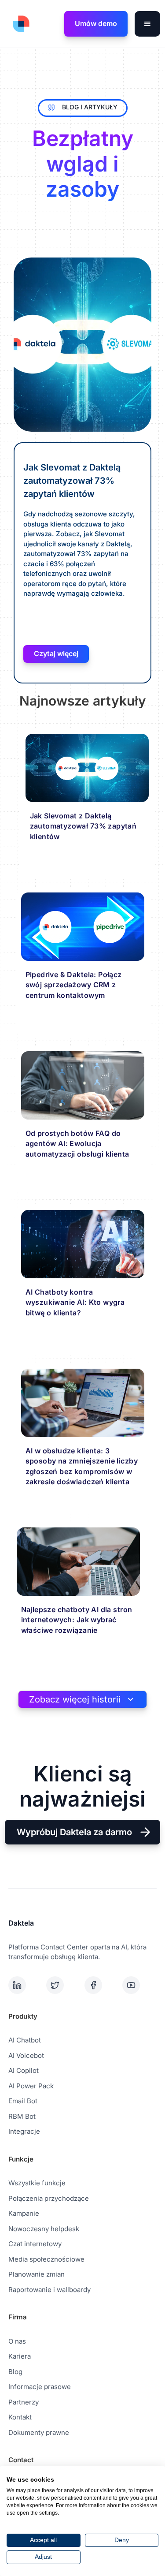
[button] (147, 24)
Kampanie (24, 2213)
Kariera (20, 2356)
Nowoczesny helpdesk (44, 2229)
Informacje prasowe (40, 2387)
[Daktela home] (19, 24)
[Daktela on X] (63, 1985)
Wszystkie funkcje (37, 2183)
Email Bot (23, 2101)
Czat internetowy (35, 2244)
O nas (17, 2341)
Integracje (24, 2131)
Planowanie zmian (37, 2274)
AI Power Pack (31, 2086)
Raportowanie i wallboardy (49, 2290)
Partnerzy (24, 2402)
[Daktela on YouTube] (139, 1985)
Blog (15, 2372)
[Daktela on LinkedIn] (26, 1985)
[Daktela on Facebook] (102, 1985)
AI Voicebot (26, 2055)
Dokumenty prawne (39, 2432)
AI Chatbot (25, 2040)
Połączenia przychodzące (49, 2198)
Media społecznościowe (46, 2259)
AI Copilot (24, 2070)
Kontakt (20, 2417)
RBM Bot (22, 2116)
